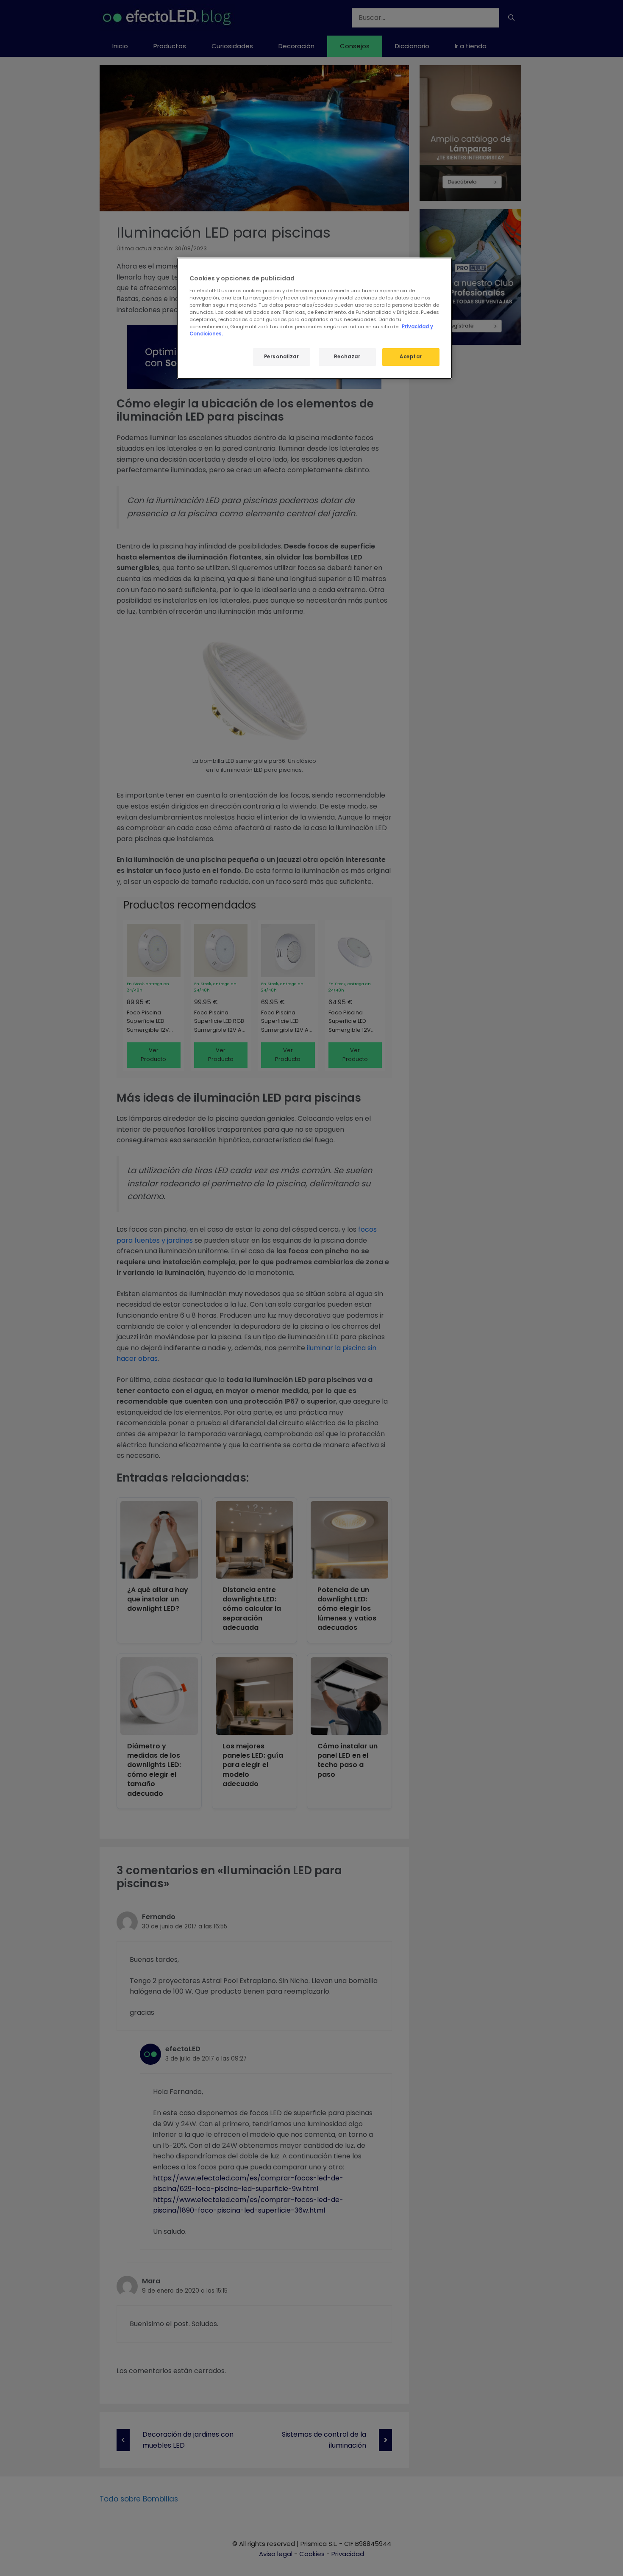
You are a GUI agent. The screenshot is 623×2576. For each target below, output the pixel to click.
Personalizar (282, 357)
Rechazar (347, 357)
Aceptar (411, 357)
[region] (314, 318)
